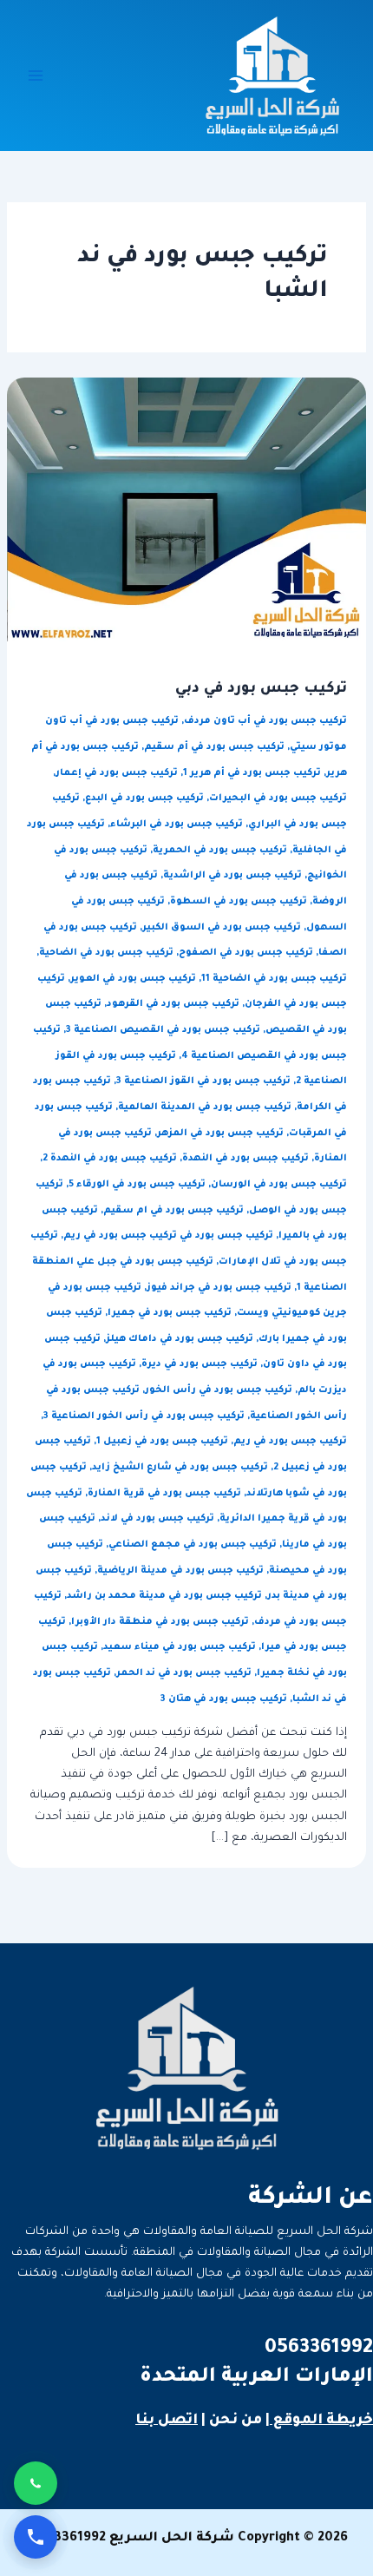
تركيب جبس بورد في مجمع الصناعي (193, 1545)
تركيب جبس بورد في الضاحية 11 (274, 979)
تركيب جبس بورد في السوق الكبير (222, 928)
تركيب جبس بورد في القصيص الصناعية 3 (163, 1030)
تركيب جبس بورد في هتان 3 (224, 1699)
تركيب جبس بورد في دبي (261, 690)
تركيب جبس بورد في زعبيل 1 (162, 1442)
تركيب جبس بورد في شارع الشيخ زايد (180, 1468)
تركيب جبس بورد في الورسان (279, 1185)
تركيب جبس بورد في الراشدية (232, 876)
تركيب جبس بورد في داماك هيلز (180, 1339)
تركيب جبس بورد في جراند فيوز (219, 1288)
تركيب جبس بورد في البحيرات (278, 798)
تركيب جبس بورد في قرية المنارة (164, 1494)
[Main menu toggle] (36, 76)
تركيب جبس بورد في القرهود (173, 1004)
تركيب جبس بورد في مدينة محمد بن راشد (164, 1596)
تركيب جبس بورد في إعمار (117, 773)
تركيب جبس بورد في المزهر (220, 1134)
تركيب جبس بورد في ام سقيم (173, 1211)
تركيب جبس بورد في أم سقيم (214, 747)
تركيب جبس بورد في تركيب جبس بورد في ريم (168, 1236)
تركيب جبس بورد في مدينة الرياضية (180, 1571)
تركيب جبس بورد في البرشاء (177, 825)
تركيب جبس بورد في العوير (133, 979)
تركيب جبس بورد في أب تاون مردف (265, 721)
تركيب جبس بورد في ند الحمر (184, 1673)
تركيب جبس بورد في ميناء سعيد (180, 1647)
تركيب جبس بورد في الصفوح (246, 953)
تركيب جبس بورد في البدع (144, 798)
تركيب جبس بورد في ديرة (200, 1364)
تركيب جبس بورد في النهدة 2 (110, 1159)
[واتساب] (36, 2483)
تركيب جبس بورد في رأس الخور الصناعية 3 (144, 1416)
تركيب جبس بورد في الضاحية (106, 953)
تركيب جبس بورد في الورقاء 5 (137, 1185)
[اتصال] (36, 2537)
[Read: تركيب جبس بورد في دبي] (186, 510)
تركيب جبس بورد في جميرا (170, 1313)
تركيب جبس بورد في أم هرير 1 (252, 773)
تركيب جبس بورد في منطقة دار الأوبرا (160, 1622)
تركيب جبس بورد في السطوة (239, 902)
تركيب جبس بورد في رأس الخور (219, 1390)
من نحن (236, 2421)
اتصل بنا (167, 2421)
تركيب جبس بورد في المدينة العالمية (205, 1107)
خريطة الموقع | (319, 2421)
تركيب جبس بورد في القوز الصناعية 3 (203, 1081)
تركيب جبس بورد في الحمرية (220, 851)
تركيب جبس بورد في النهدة (245, 1159)
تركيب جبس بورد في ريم (290, 1442)
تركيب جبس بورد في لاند (157, 1519)
